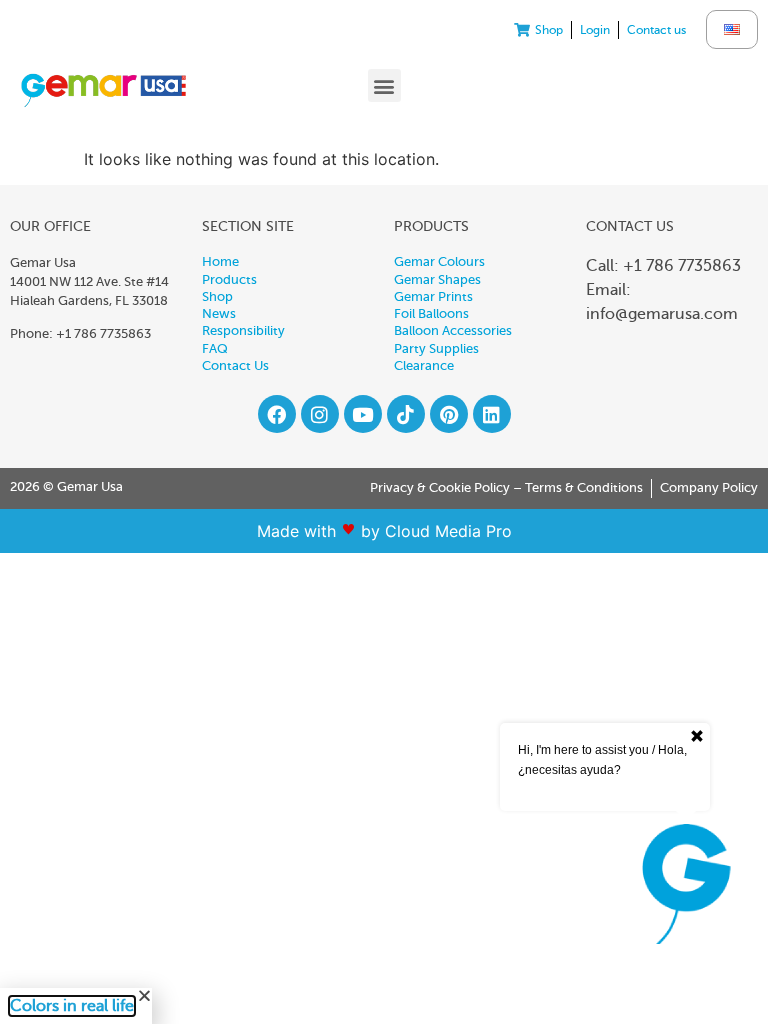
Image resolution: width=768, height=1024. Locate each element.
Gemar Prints (433, 297)
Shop (217, 297)
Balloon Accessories (453, 331)
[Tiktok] (406, 414)
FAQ (215, 349)
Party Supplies (436, 349)
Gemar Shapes (437, 280)
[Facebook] (277, 414)
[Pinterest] (449, 414)
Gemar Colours (439, 262)
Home (220, 262)
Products (229, 280)
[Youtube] (363, 414)
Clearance (424, 366)
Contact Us (235, 366)
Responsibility (243, 331)
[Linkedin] (492, 414)
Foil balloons (431, 314)
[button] (384, 85)
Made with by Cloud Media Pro (384, 531)
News (219, 314)
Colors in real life (72, 1006)
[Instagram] (320, 414)
